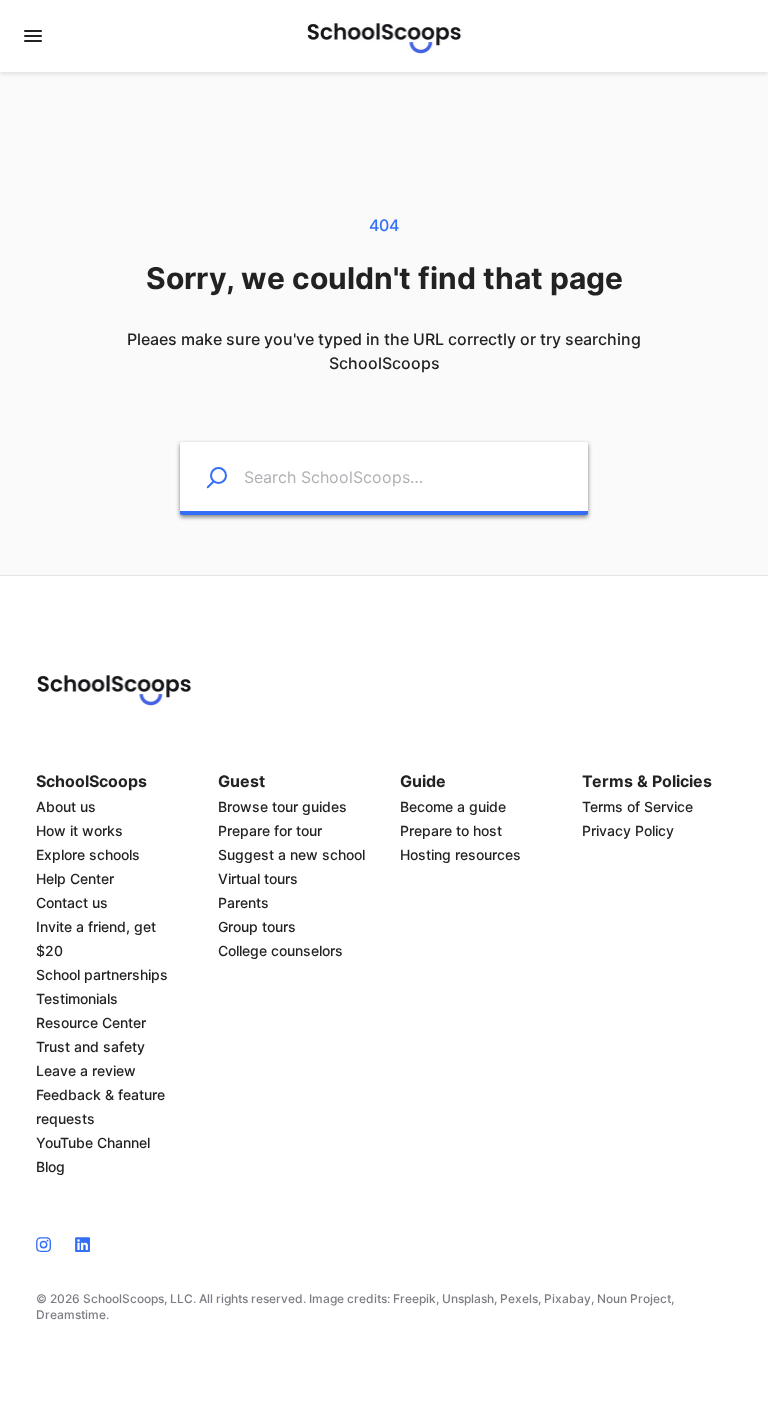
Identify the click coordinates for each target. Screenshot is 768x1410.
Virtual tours (258, 878)
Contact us (72, 902)
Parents (243, 902)
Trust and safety (90, 1046)
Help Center (75, 878)
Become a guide (453, 806)
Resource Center (91, 1022)
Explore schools (88, 854)
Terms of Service (637, 806)
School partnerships (102, 974)
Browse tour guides (282, 806)
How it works (79, 830)
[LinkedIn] (82, 1243)
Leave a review (86, 1070)
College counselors (280, 950)
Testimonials (77, 998)
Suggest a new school (291, 854)
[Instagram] (49, 1243)
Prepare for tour (270, 830)
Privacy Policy (628, 830)
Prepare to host (451, 830)
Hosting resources (460, 854)
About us (66, 806)
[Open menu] (33, 36)
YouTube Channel (93, 1142)
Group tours (257, 926)
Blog (50, 1166)
